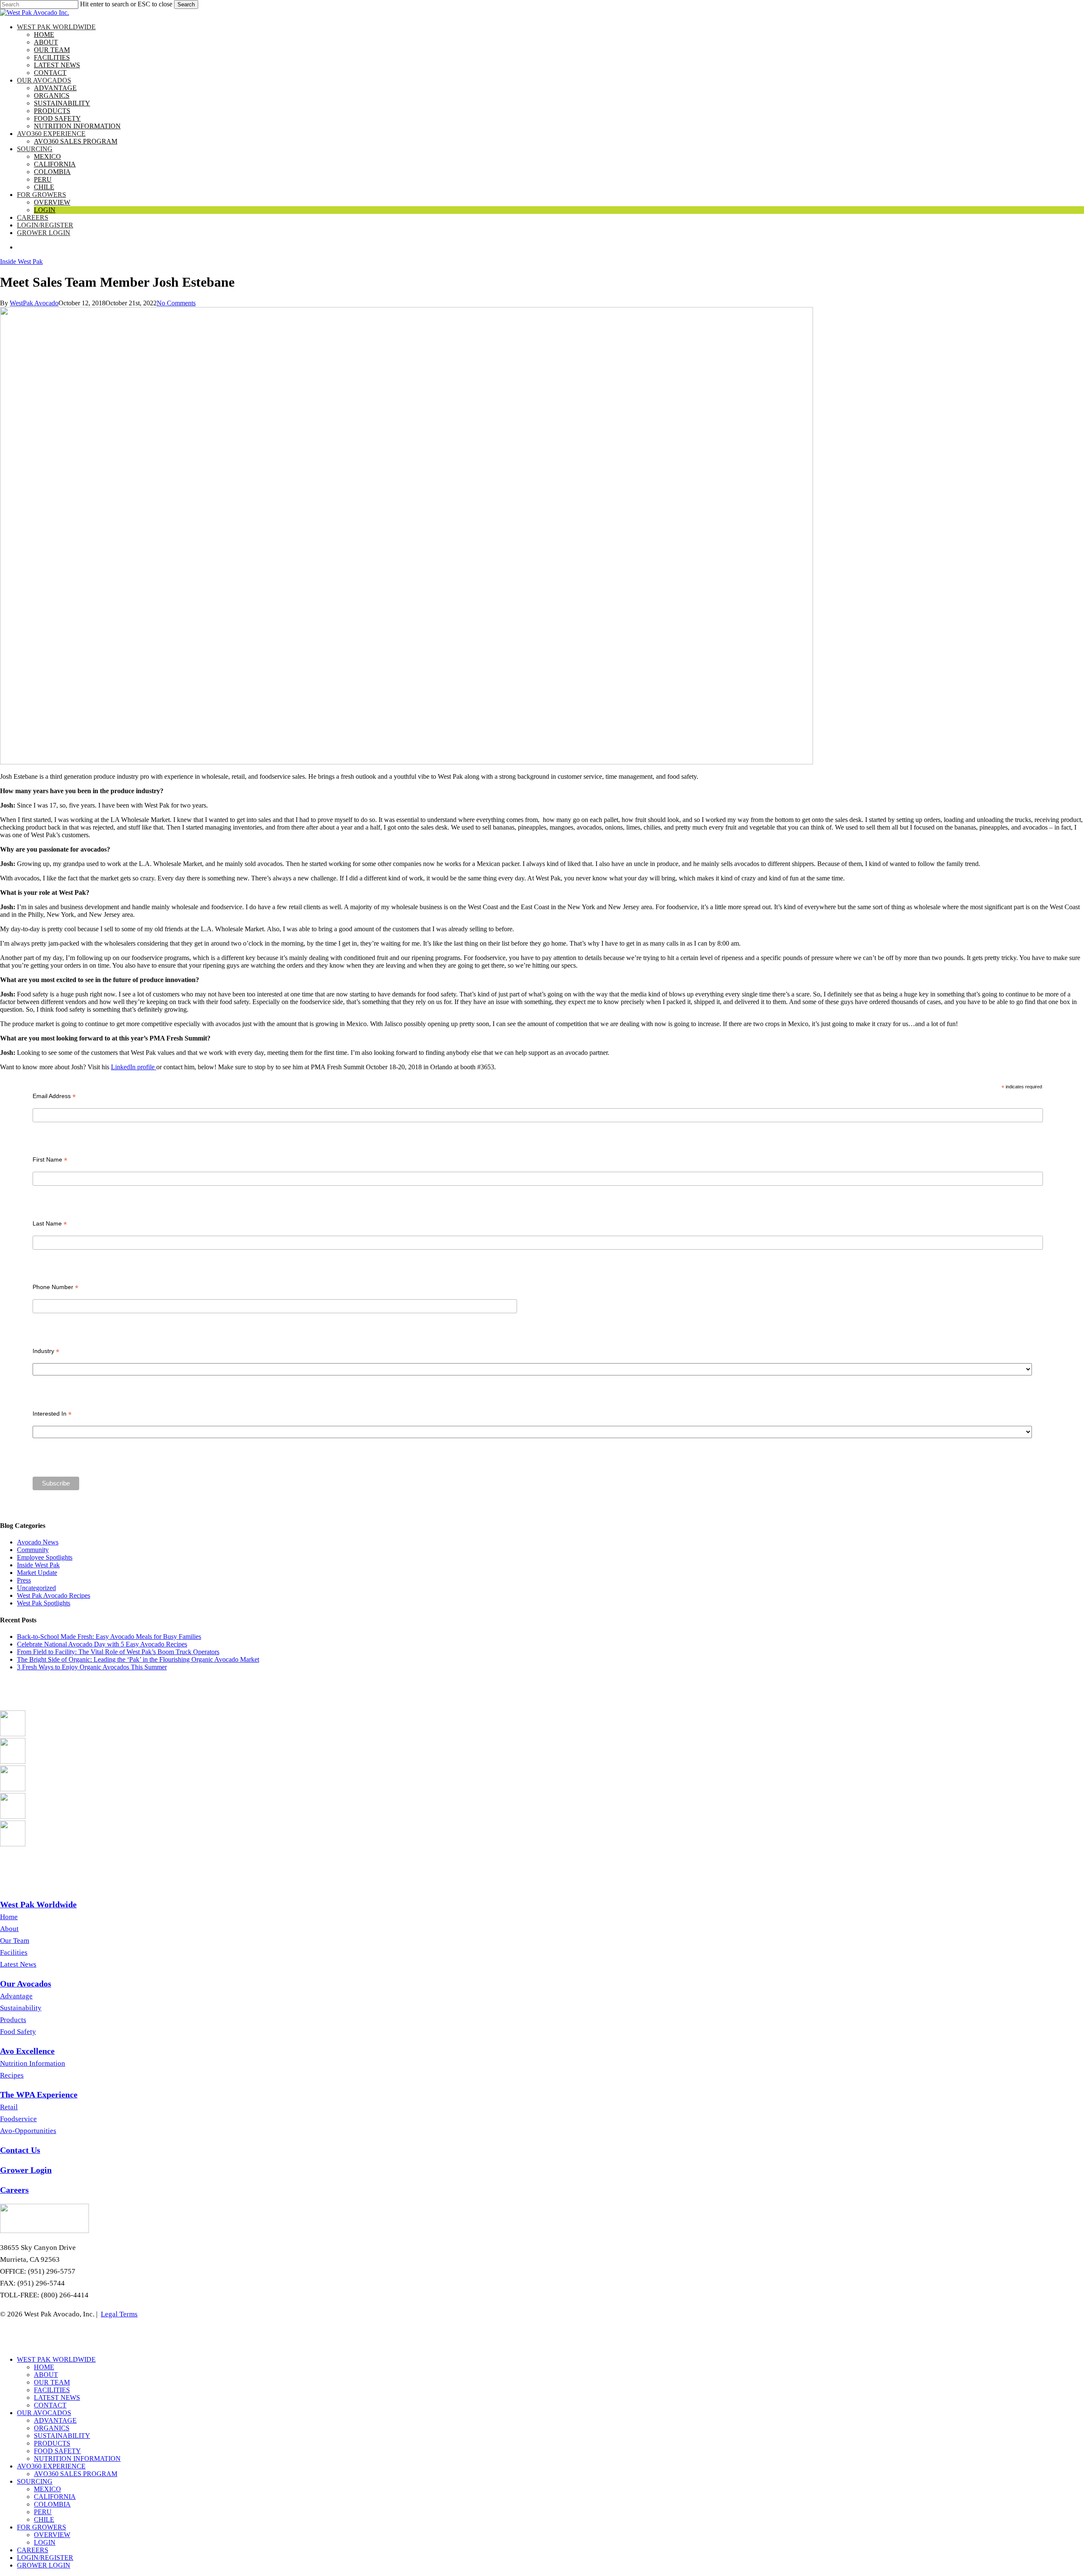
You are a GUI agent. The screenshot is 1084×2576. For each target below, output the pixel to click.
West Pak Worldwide (56, 2359)
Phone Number (55, 1287)
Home (9, 1917)
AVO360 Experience (51, 2466)
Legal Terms (119, 2314)
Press (24, 1580)
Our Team (15, 1941)
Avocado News (38, 1542)
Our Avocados (44, 2413)
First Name (50, 1160)
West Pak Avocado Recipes (54, 1595)
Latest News (18, 1964)
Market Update (37, 1573)
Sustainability (21, 2008)
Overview (52, 2535)
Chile (44, 2519)
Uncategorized (36, 1588)
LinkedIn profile (134, 1067)
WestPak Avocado (34, 303)
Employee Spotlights (45, 1557)
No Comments (176, 303)
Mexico (47, 2489)
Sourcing (35, 2481)
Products (13, 2020)
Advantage (16, 1996)
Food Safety (18, 2032)
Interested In (52, 1414)
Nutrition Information (33, 2063)
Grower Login (44, 2565)
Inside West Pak (21, 261)
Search (186, 4)
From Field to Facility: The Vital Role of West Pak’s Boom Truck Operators (118, 1652)
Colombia (52, 2504)
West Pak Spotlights (44, 1603)
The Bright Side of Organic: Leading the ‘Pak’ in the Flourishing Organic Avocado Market (138, 1659)
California (55, 2497)
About (9, 1929)
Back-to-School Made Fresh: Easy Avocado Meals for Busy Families (109, 1637)
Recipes (12, 2075)
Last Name (50, 1224)
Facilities (14, 1952)
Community (33, 1550)
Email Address (54, 1096)
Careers (33, 2550)
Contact (50, 2405)
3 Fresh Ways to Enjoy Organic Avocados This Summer (92, 1667)
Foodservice (18, 2119)
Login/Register (45, 2558)
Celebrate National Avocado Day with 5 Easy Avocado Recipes (102, 1644)
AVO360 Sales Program (76, 2474)
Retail (9, 2107)
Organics (52, 2428)
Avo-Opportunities (28, 2131)
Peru (43, 2512)
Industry (46, 1351)
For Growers (41, 2527)
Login (45, 2542)
